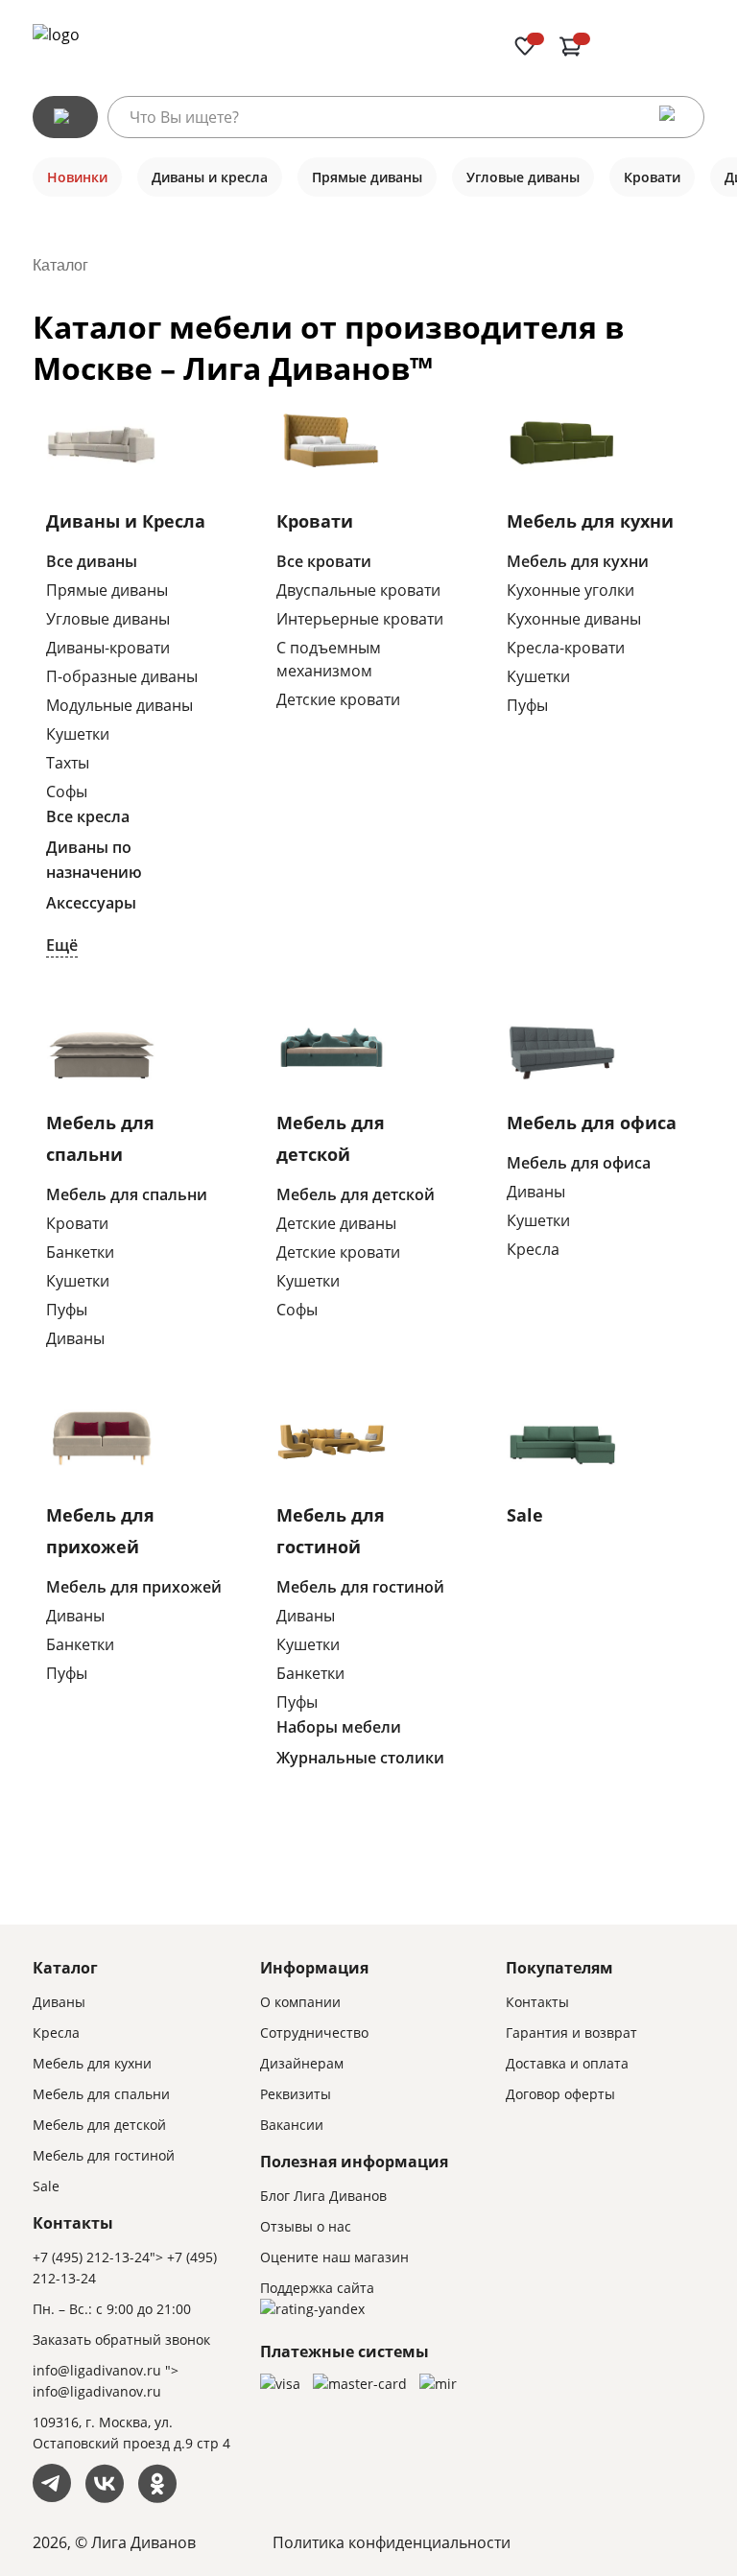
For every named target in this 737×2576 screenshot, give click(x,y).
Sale (525, 1515)
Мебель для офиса (592, 1123)
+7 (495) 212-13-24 (91, 2257)
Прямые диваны (107, 590)
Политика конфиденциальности (392, 2542)
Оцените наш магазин (334, 2257)
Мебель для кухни (590, 521)
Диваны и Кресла (126, 521)
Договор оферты (560, 2094)
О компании (300, 2002)
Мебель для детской (356, 1194)
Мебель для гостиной (360, 1587)
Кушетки (78, 734)
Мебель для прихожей (134, 1587)
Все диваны (92, 561)
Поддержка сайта (317, 2288)
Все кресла (88, 816)
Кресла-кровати (566, 648)
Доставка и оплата (567, 2063)
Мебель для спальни (127, 1194)
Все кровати (324, 561)
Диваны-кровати (108, 648)
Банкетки (80, 1252)
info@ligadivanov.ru (97, 2370)
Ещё (62, 945)
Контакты (537, 2002)
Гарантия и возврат (571, 2032)
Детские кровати (338, 699)
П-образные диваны (122, 676)
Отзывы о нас (306, 2226)
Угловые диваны (108, 619)
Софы (67, 792)
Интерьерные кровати (360, 619)
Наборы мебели (339, 1727)
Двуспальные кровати (358, 590)
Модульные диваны (119, 705)
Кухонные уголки (571, 590)
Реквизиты (296, 2094)
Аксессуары (91, 903)
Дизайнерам (302, 2063)
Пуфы (527, 705)
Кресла (533, 1249)
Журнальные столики (360, 1758)
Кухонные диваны (574, 619)
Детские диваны (336, 1223)
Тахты (68, 763)
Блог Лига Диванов (323, 2196)
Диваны (75, 1338)
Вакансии (292, 2125)
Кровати (315, 521)
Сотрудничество (314, 2032)
